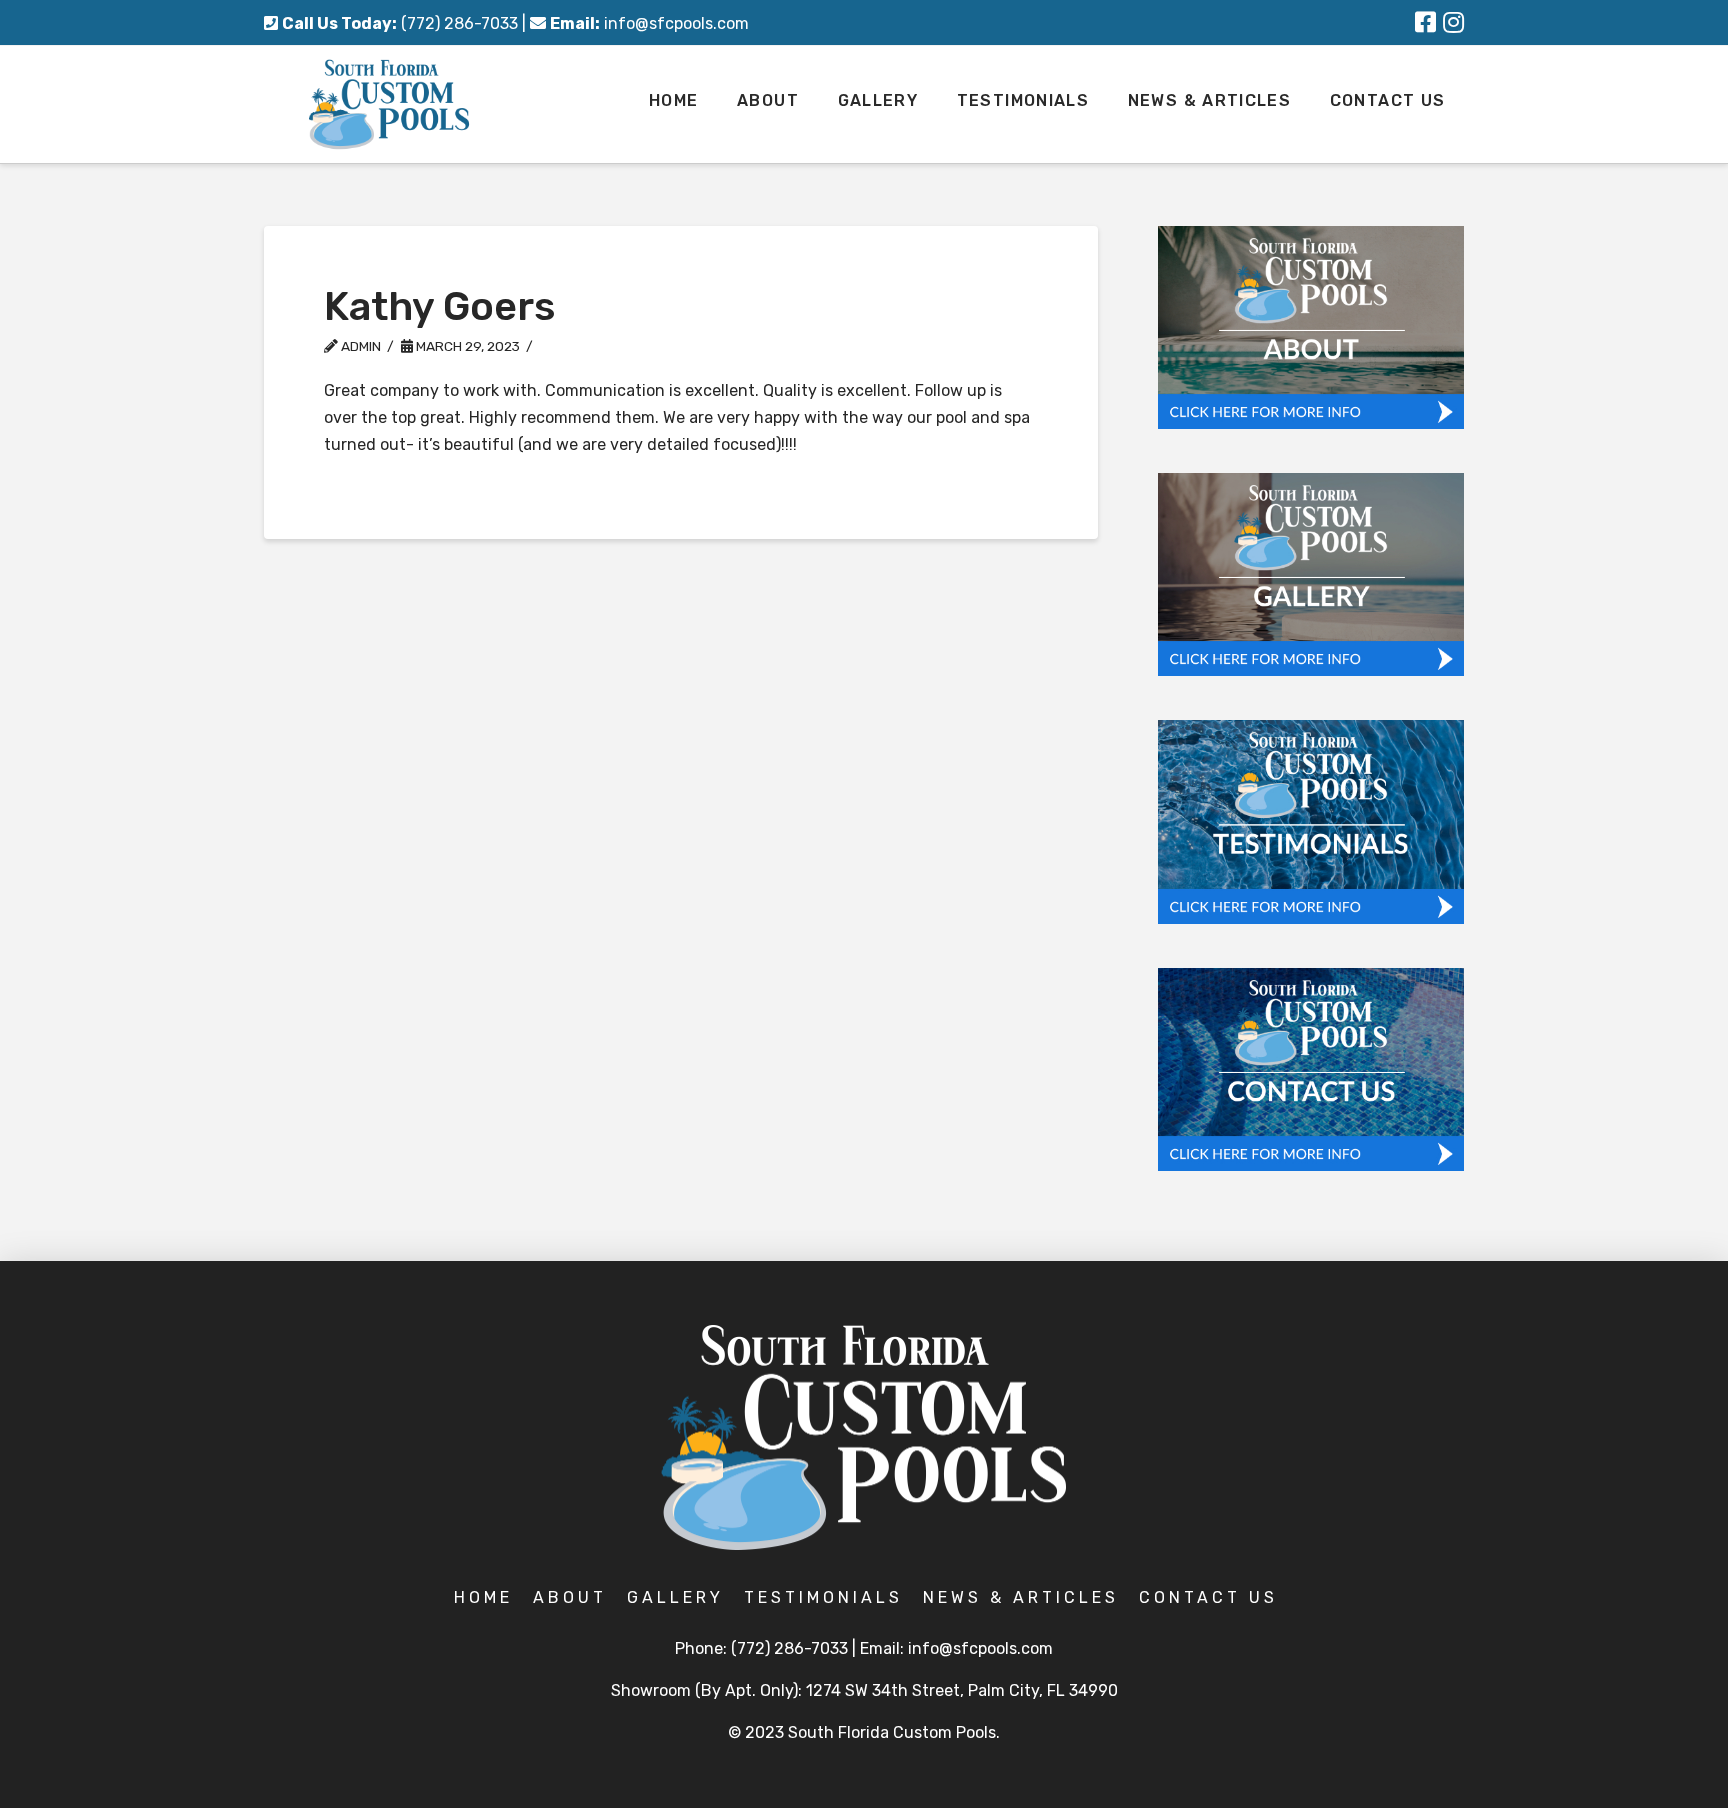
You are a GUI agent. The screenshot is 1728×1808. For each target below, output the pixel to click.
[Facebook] (1425, 22)
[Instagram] (1453, 22)
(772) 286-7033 (459, 23)
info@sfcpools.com (676, 23)
